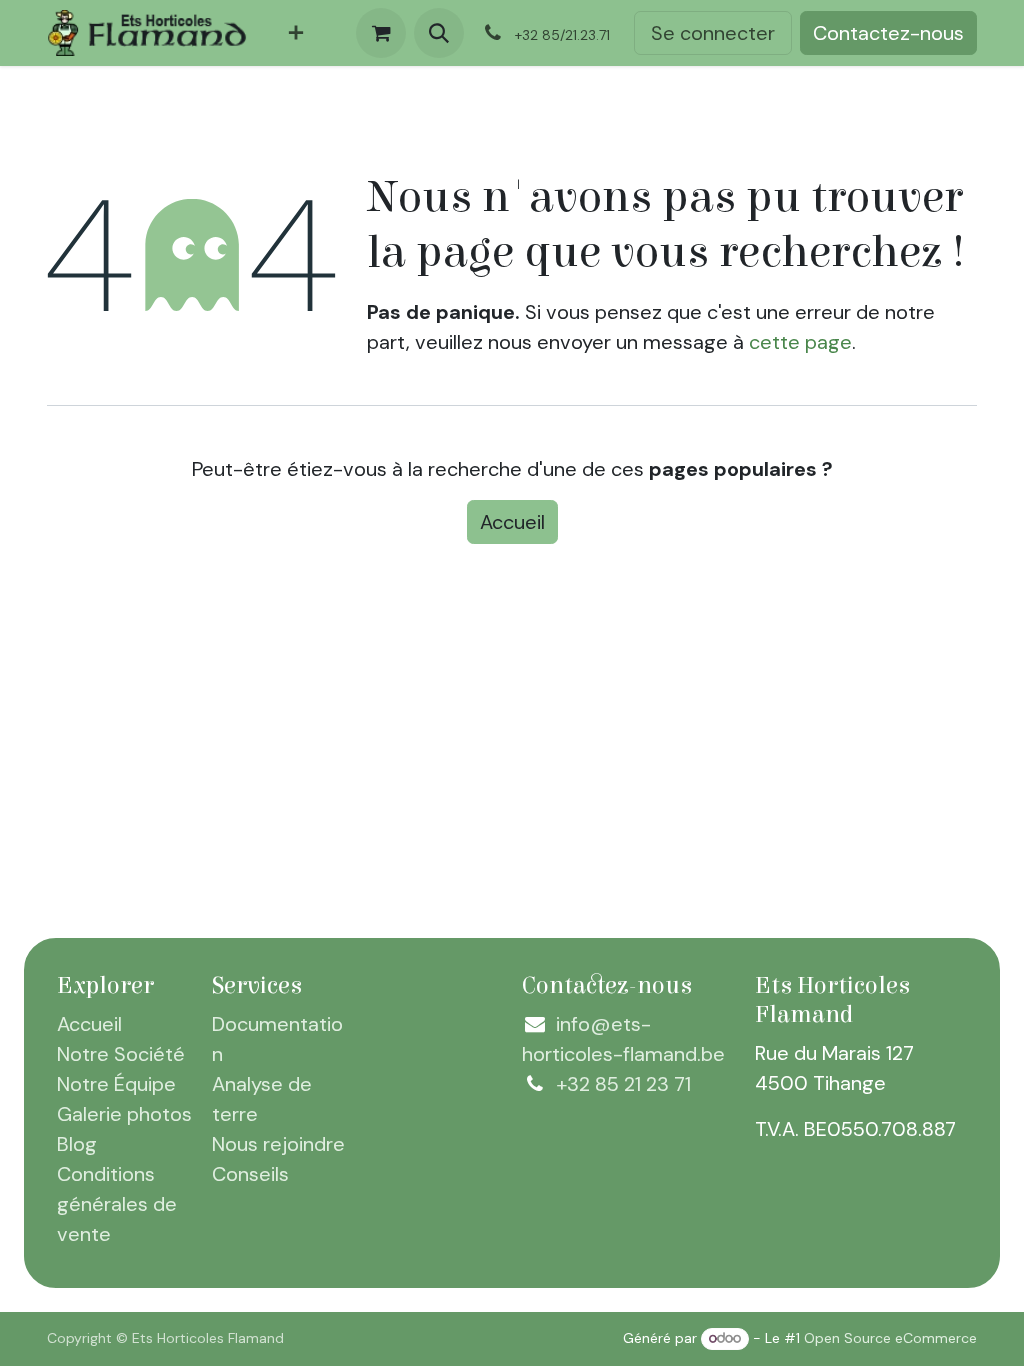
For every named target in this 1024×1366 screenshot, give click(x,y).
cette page (800, 342)
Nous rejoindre (278, 1144)
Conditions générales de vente (117, 1204)
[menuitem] (296, 33)
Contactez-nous (888, 33)
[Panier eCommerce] (381, 33)
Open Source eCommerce (890, 1338)
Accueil (512, 522)
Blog (77, 1144)
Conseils (250, 1174)
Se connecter (713, 33)
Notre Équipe (116, 1084)
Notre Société (121, 1054)
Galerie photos (124, 1114)
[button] (439, 33)
